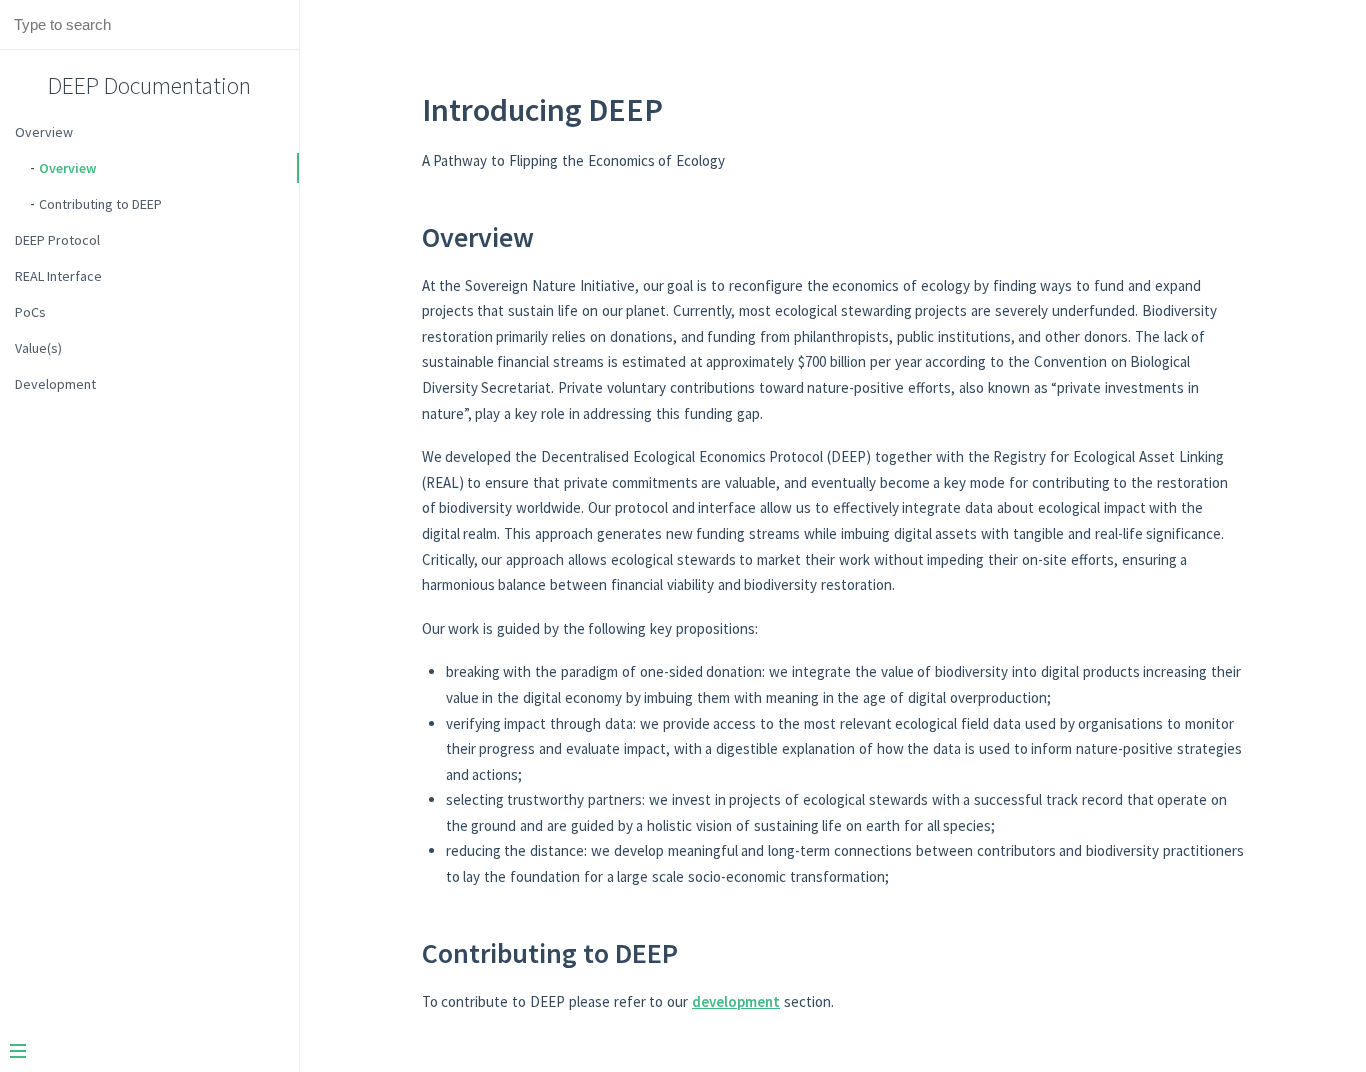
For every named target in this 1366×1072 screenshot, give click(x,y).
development (736, 1001)
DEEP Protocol (57, 240)
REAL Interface (58, 276)
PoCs (30, 312)
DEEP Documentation (149, 85)
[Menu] (142, 1053)
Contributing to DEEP (100, 204)
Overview (44, 132)
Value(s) (38, 348)
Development (55, 384)
